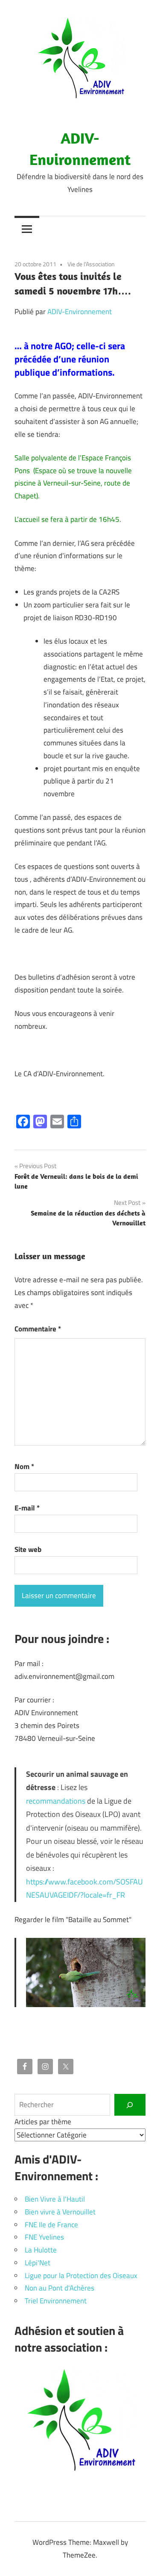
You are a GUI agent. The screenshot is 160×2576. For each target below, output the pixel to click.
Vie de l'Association (91, 264)
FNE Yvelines (44, 2237)
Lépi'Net (38, 2263)
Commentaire (38, 1329)
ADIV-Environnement (80, 312)
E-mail (27, 1508)
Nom (24, 1466)
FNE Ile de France (51, 2225)
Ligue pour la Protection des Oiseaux (81, 2276)
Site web (28, 1549)
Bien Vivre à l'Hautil (55, 2199)
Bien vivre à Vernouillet (60, 2212)
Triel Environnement (56, 2301)
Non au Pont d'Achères (60, 2288)
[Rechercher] (130, 2105)
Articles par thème (43, 2122)
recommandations (56, 1801)
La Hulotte (41, 2250)
